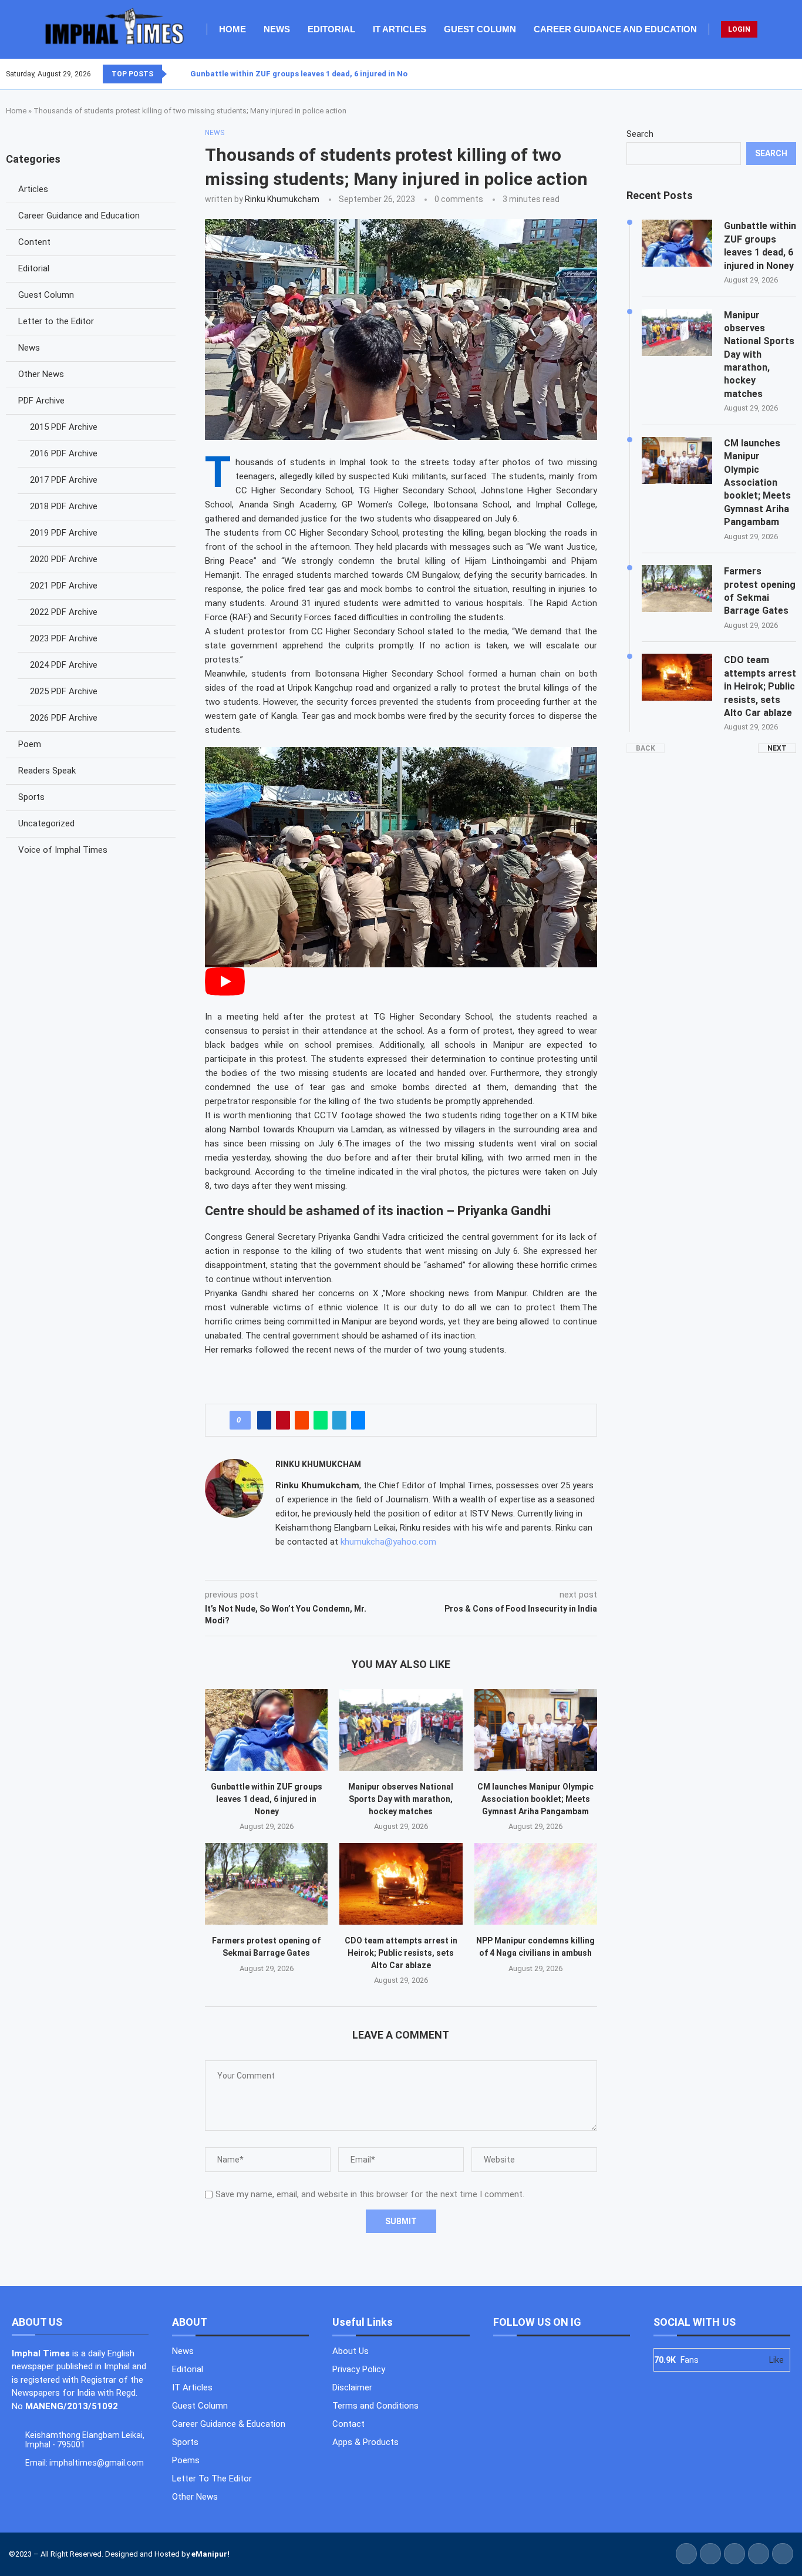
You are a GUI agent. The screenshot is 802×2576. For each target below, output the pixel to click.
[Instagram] (781, 74)
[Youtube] (788, 74)
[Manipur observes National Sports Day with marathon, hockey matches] (401, 1730)
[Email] (796, 74)
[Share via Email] (358, 1420)
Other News (41, 374)
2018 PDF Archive (64, 506)
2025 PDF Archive (64, 691)
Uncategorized (46, 823)
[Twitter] (774, 74)
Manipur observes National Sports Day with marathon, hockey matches (401, 1799)
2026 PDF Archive (64, 718)
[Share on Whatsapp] (321, 1420)
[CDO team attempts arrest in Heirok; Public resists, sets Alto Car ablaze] (401, 1884)
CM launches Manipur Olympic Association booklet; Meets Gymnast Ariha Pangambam (535, 1799)
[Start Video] (225, 993)
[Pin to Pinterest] (283, 1420)
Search (640, 134)
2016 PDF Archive (64, 453)
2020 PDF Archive (64, 559)
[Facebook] (767, 74)
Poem (30, 744)
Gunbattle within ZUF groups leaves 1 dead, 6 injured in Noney (305, 74)
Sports (31, 797)
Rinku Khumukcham (282, 199)
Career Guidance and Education (615, 29)
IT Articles (400, 29)
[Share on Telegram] (339, 1420)
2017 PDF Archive (64, 480)
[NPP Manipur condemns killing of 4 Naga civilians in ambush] (536, 1884)
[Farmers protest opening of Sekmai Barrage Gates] (266, 1884)
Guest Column (480, 29)
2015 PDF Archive (64, 427)
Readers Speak (47, 771)
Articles (33, 189)
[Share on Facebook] (264, 1420)
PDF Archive (41, 401)
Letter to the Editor (56, 321)
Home (232, 29)
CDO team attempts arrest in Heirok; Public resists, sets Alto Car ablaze (401, 1953)
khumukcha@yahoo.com (388, 1542)
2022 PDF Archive (64, 612)
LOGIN (739, 29)
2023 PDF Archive (64, 638)
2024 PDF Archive (64, 665)
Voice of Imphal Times (63, 850)
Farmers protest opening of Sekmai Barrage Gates (760, 591)
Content (34, 242)
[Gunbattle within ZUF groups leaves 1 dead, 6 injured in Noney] (266, 1730)
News (277, 29)
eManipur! (210, 2554)
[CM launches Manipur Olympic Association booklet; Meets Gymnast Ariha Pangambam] (536, 1730)
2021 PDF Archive (64, 586)
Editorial (331, 29)
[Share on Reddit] (302, 1420)
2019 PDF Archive (64, 533)
